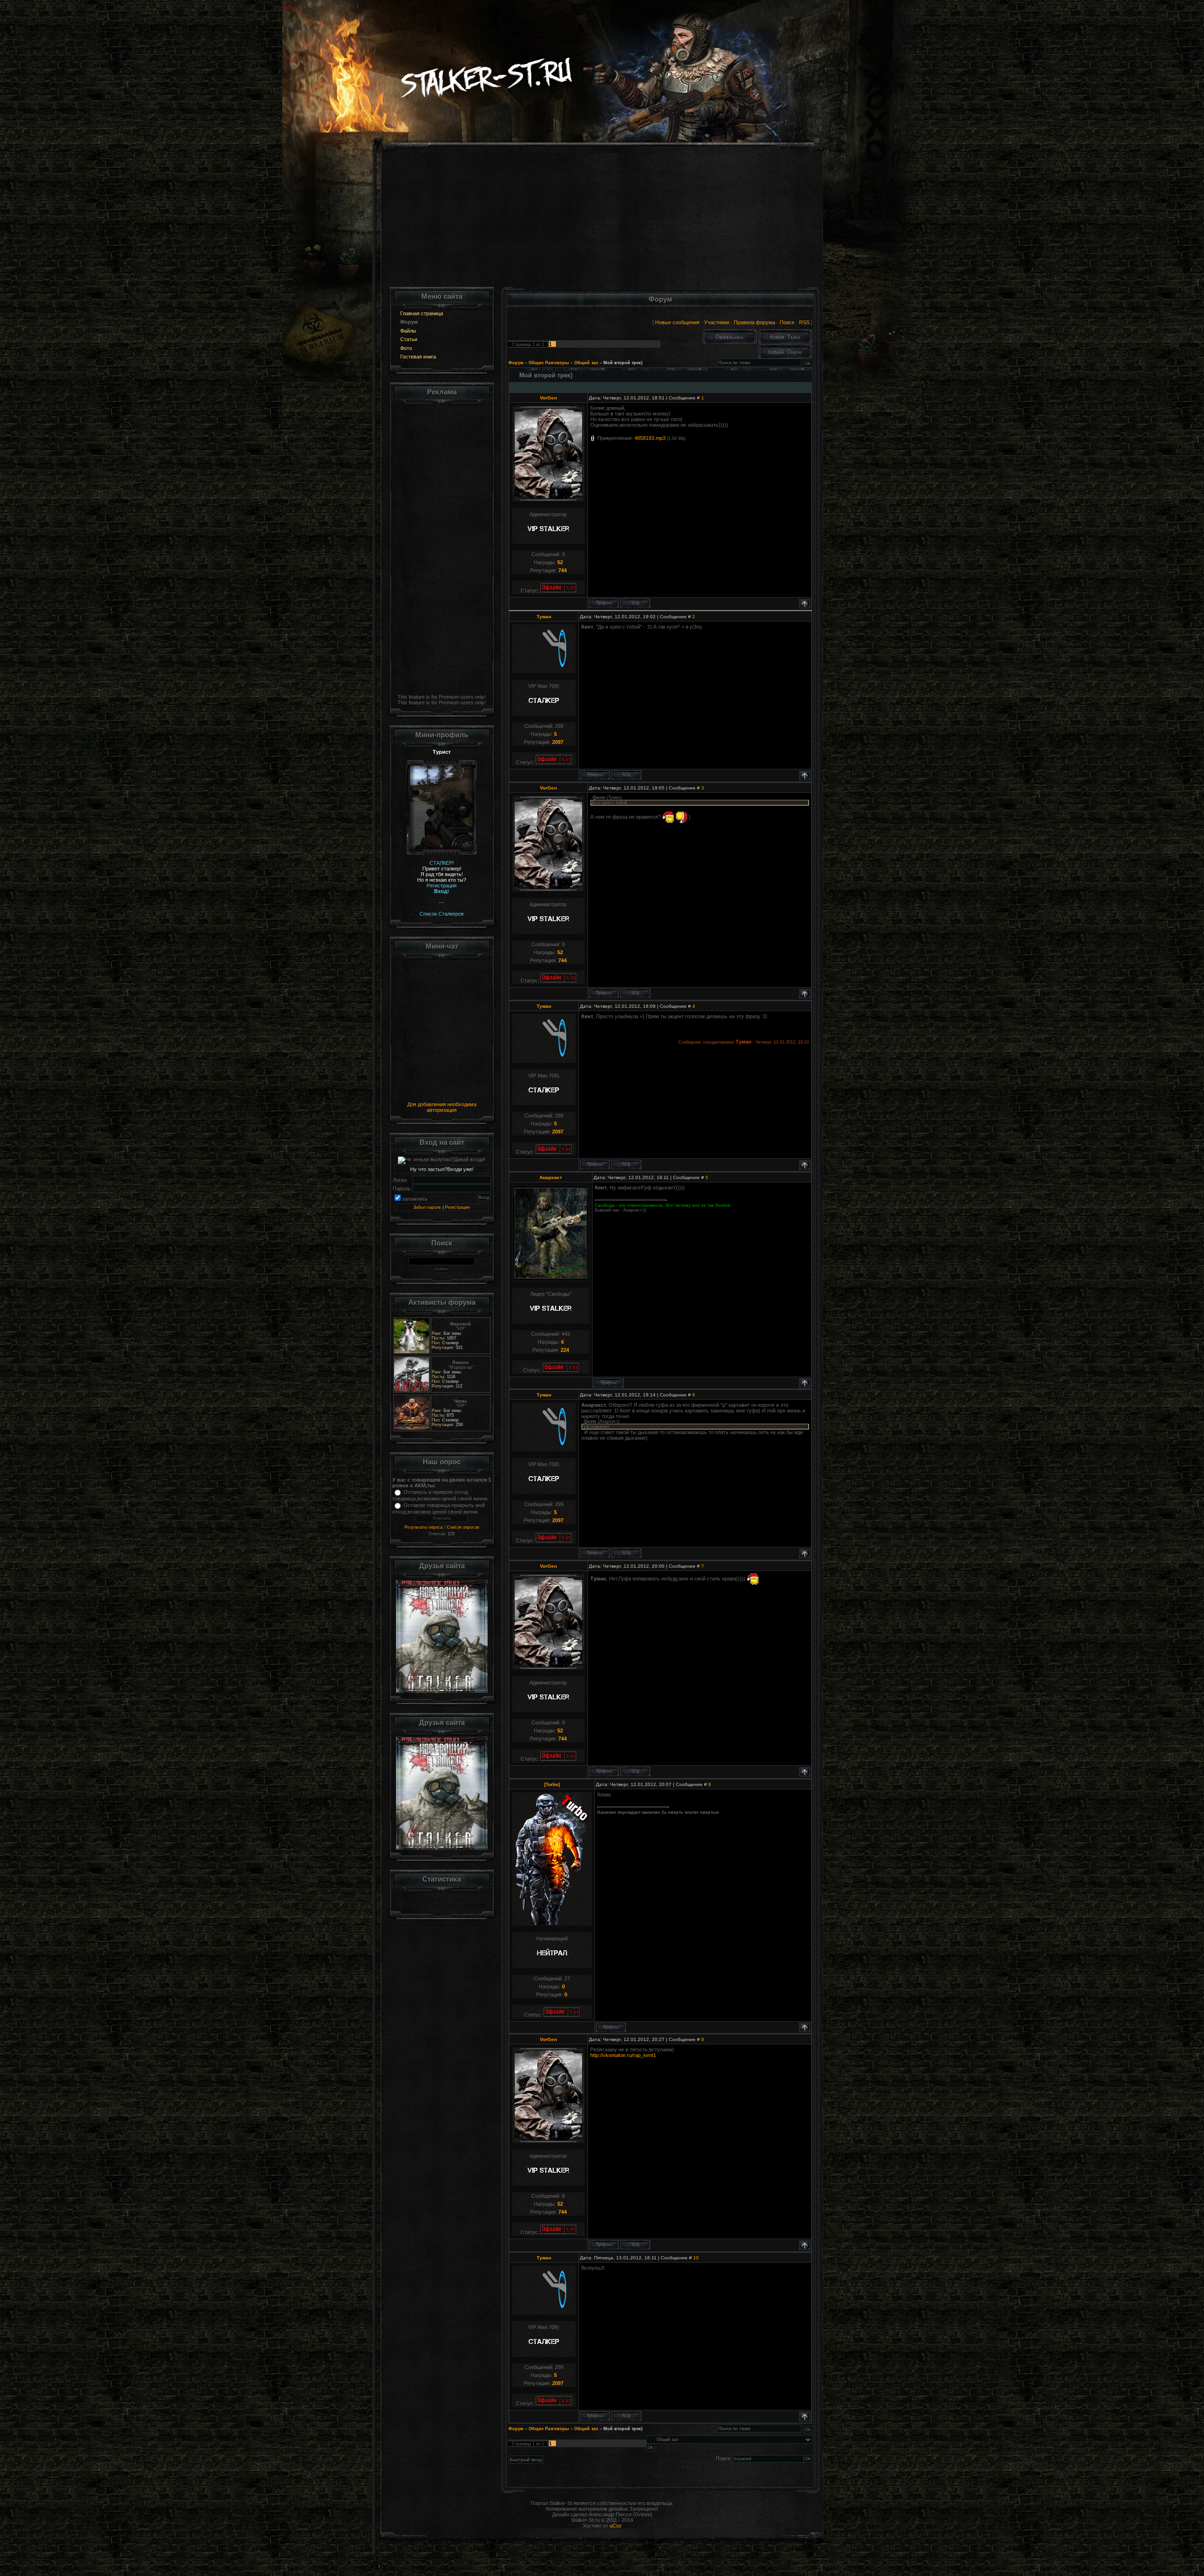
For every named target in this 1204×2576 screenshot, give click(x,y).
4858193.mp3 (650, 438)
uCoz (616, 2526)
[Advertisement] (602, 221)
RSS (804, 322)
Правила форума (754, 322)
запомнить (415, 1199)
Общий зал (586, 363)
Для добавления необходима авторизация (442, 1107)
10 (696, 2258)
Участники (717, 322)
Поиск (787, 322)
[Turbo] (552, 1784)
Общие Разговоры (549, 363)
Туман (544, 617)
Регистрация (457, 1207)
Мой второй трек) (623, 363)
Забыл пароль (427, 1207)
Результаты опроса (424, 1527)
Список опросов (463, 1527)
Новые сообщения (677, 322)
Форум (516, 363)
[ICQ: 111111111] (626, 775)
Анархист (551, 1177)
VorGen (548, 398)
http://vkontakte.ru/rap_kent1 (623, 2055)
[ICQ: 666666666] (635, 603)
